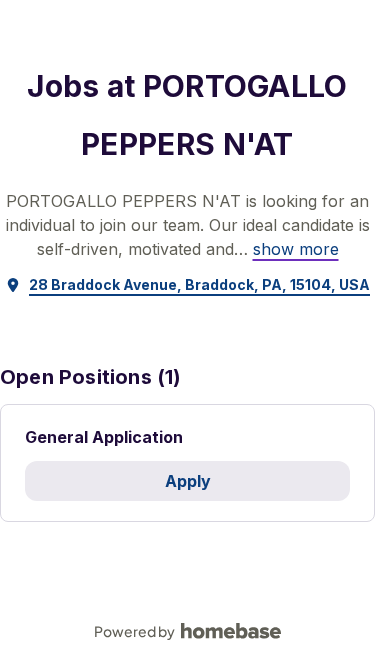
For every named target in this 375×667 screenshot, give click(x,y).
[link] (296, 249)
